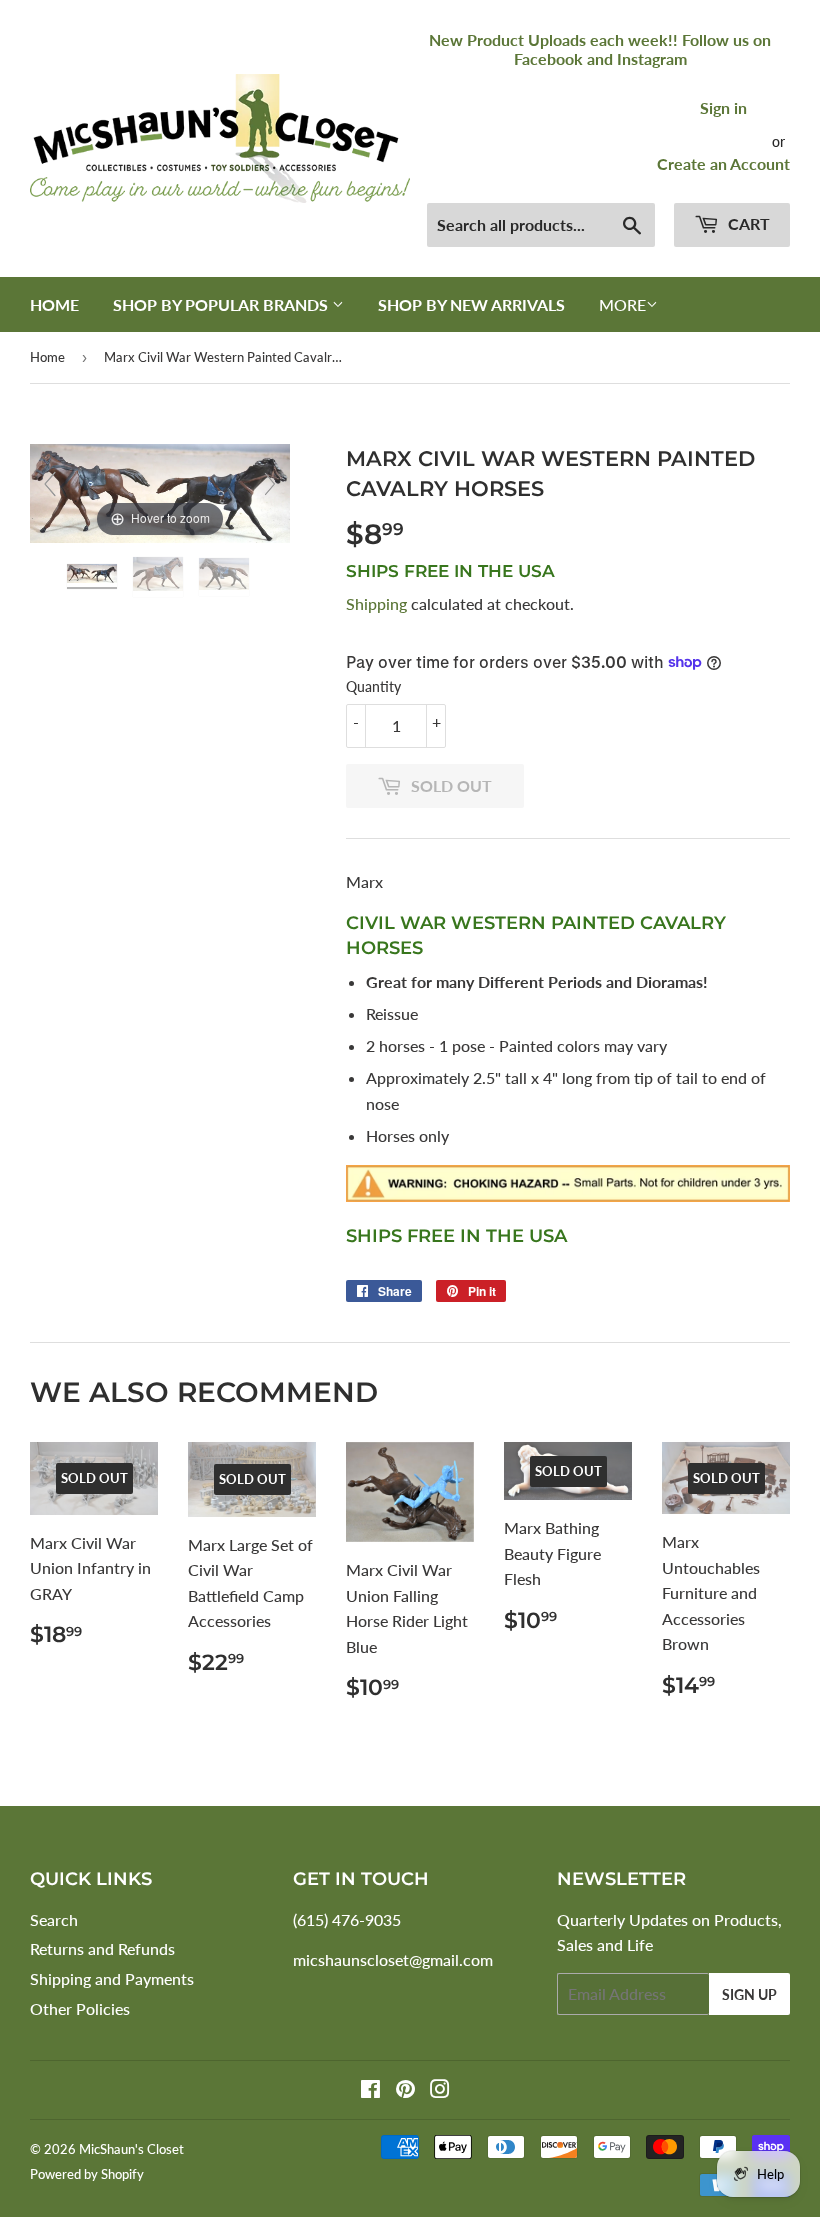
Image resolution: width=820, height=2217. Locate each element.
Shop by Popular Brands (222, 304)
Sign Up (749, 1994)
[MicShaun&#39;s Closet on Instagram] (440, 2090)
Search (54, 1919)
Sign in (723, 107)
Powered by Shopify (87, 2174)
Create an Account (723, 163)
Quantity (373, 686)
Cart (747, 223)
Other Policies (80, 2008)
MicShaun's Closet (131, 2149)
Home (54, 304)
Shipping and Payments (112, 1978)
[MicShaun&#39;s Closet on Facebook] (370, 2090)
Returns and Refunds (102, 1948)
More (622, 304)
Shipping (376, 603)
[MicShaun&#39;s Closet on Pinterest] (405, 2090)
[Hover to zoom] (160, 491)
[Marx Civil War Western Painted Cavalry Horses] (94, 576)
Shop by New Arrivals (471, 304)
